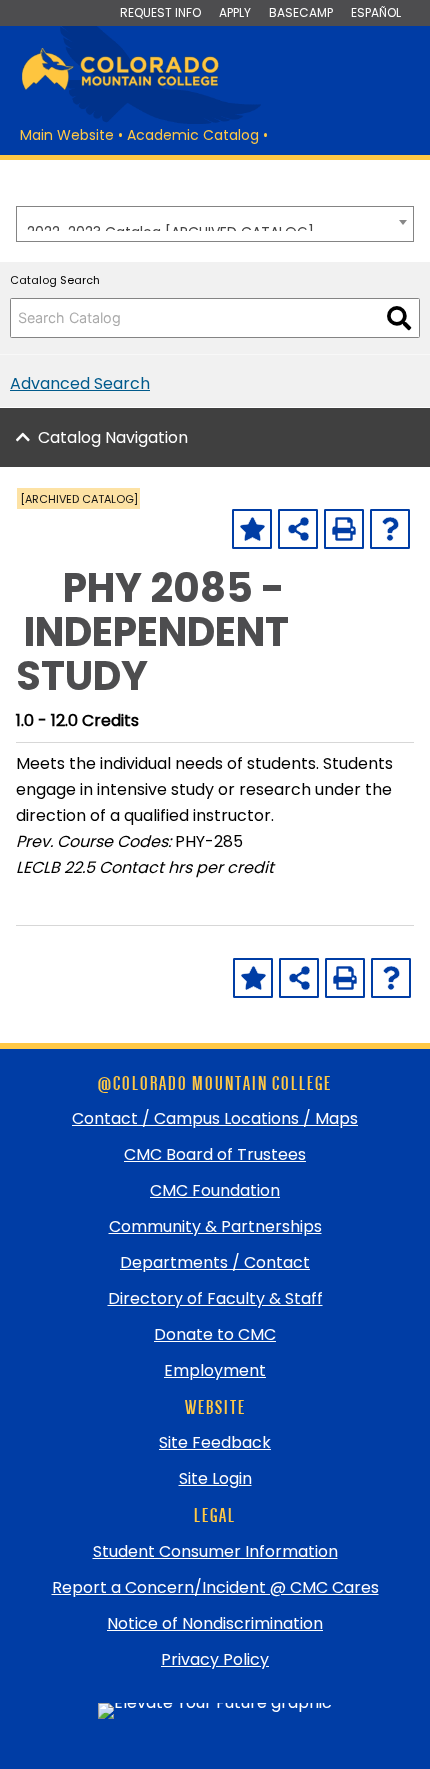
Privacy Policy (215, 1659)
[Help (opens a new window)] (390, 529)
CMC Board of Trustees (215, 1154)
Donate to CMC (215, 1334)
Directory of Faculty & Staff (215, 1298)
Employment (215, 1370)
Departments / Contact (215, 1262)
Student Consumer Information (215, 1551)
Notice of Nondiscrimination (215, 1623)
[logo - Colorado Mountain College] (120, 86)
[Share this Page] (298, 529)
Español (376, 12)
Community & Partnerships (215, 1226)
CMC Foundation (215, 1190)
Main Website (67, 135)
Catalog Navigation (113, 437)
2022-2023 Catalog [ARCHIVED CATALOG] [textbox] (170, 226)
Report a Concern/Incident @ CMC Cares (215, 1587)
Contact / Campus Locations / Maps (215, 1118)
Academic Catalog (193, 135)
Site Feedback (215, 1442)
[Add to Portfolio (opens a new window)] (252, 529)
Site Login (215, 1478)
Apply (235, 12)
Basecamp (301, 12)
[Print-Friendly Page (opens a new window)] (344, 529)
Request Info (160, 12)
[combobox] (215, 224)
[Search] (399, 318)
